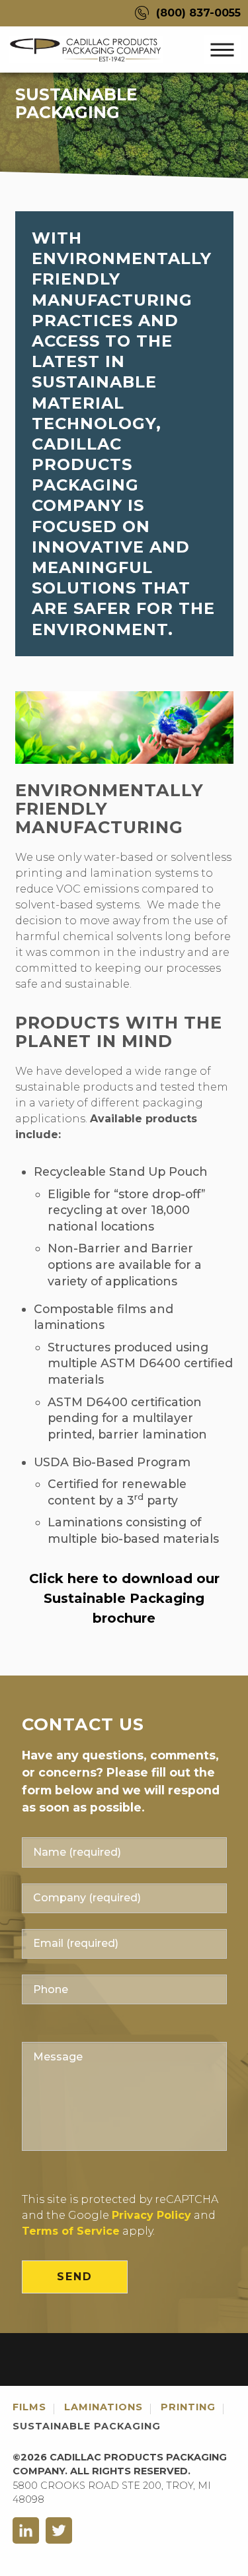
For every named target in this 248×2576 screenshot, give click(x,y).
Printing (188, 2407)
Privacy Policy (151, 2215)
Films (29, 2407)
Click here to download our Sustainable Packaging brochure (124, 1598)
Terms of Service (71, 2231)
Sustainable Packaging (87, 2426)
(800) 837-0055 (198, 13)
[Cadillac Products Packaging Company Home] (89, 49)
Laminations (103, 2407)
